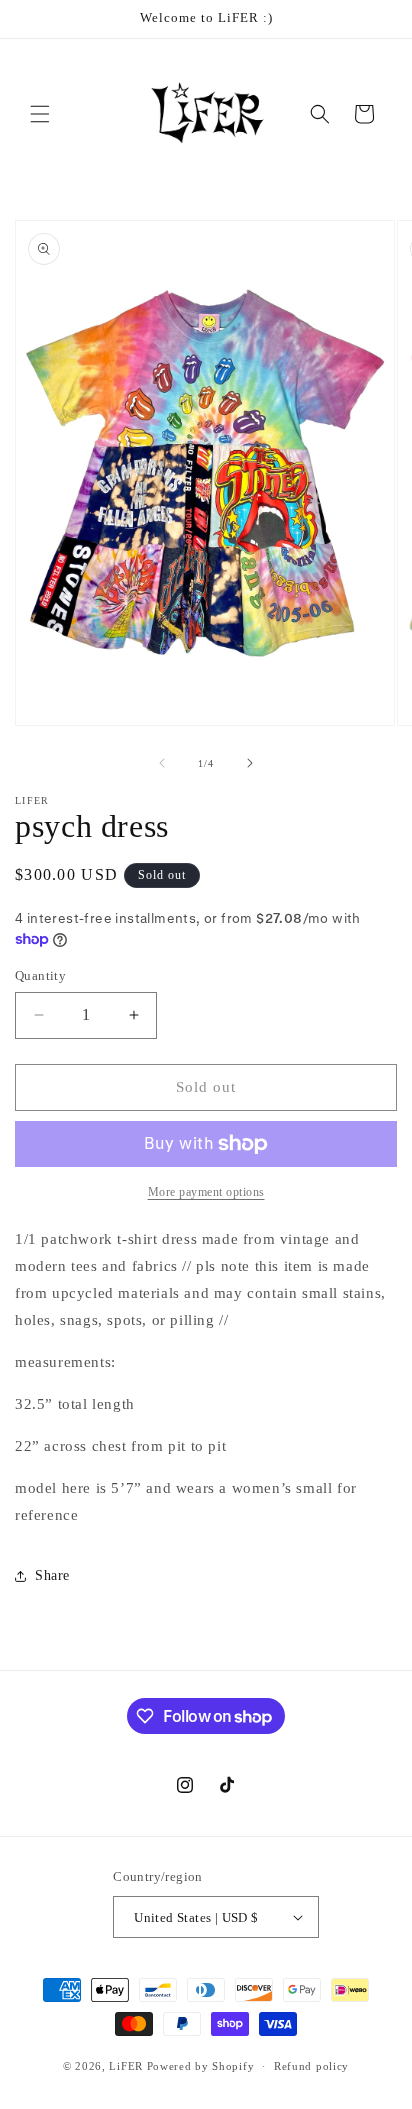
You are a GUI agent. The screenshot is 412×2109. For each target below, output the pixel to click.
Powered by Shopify (201, 2066)
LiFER (127, 2066)
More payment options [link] (206, 1192)
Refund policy (311, 2066)
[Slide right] (250, 763)
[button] (40, 114)
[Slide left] (162, 763)
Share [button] (52, 1575)
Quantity (40, 975)
